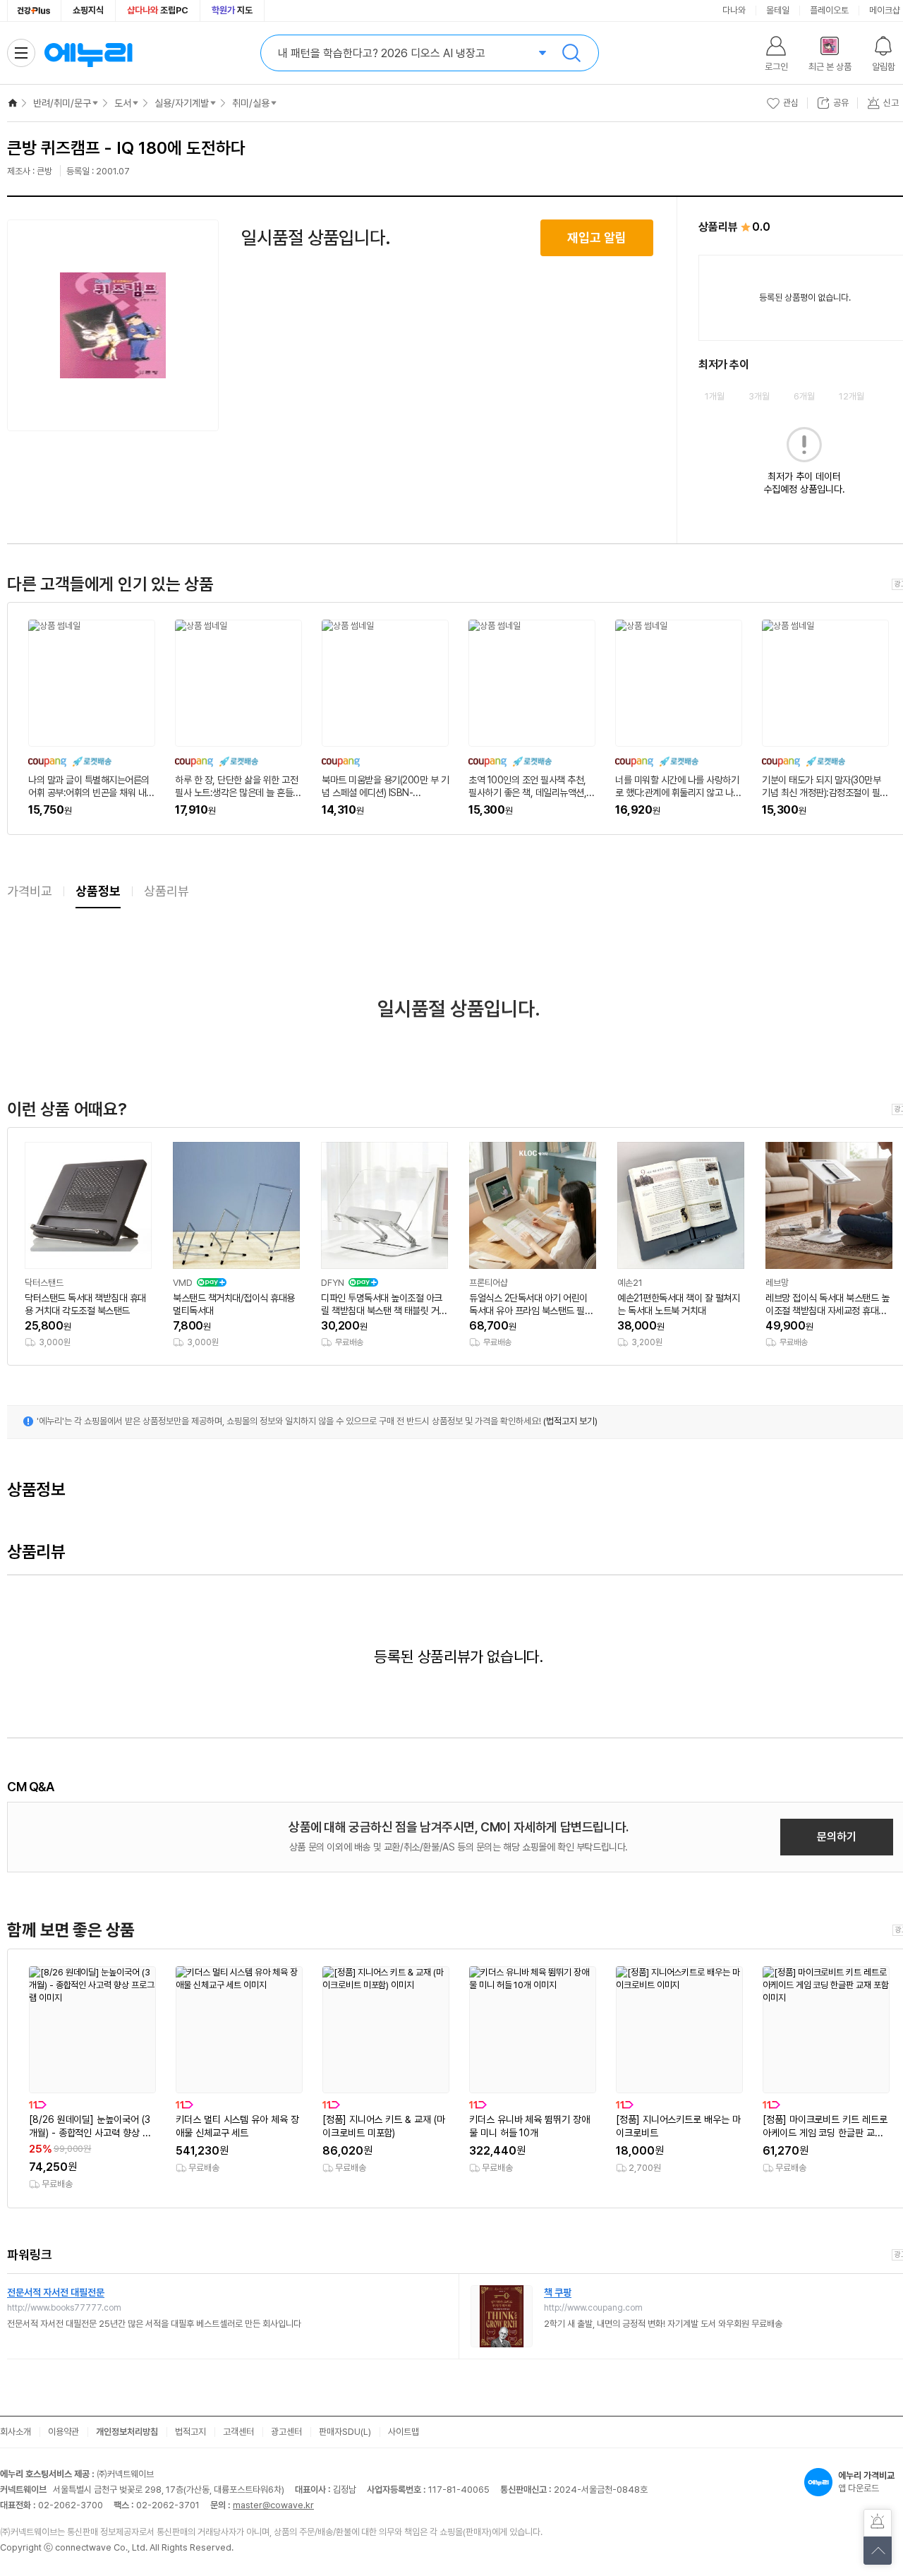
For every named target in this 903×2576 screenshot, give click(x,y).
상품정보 (98, 891)
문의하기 (837, 1837)
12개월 (852, 396)
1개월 (715, 396)
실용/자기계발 (182, 103)
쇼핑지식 (88, 10)
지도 (232, 10)
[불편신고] (878, 2523)
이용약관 (63, 2432)
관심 (791, 103)
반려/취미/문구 (62, 103)
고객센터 (238, 2432)
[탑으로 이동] (878, 2551)
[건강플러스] (34, 11)
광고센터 (286, 2432)
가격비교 (30, 891)
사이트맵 (404, 2432)
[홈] (13, 103)
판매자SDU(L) (345, 2432)
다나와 (734, 10)
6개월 (804, 396)
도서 (123, 103)
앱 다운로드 (866, 2482)
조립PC (158, 10)
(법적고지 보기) (570, 1421)
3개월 (759, 396)
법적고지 (190, 2432)
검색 (571, 53)
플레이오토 (829, 10)
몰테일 (778, 10)
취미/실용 (251, 103)
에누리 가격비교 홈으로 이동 (88, 53)
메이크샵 (885, 10)
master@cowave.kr (273, 2505)
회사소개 (16, 2432)
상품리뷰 (166, 891)
